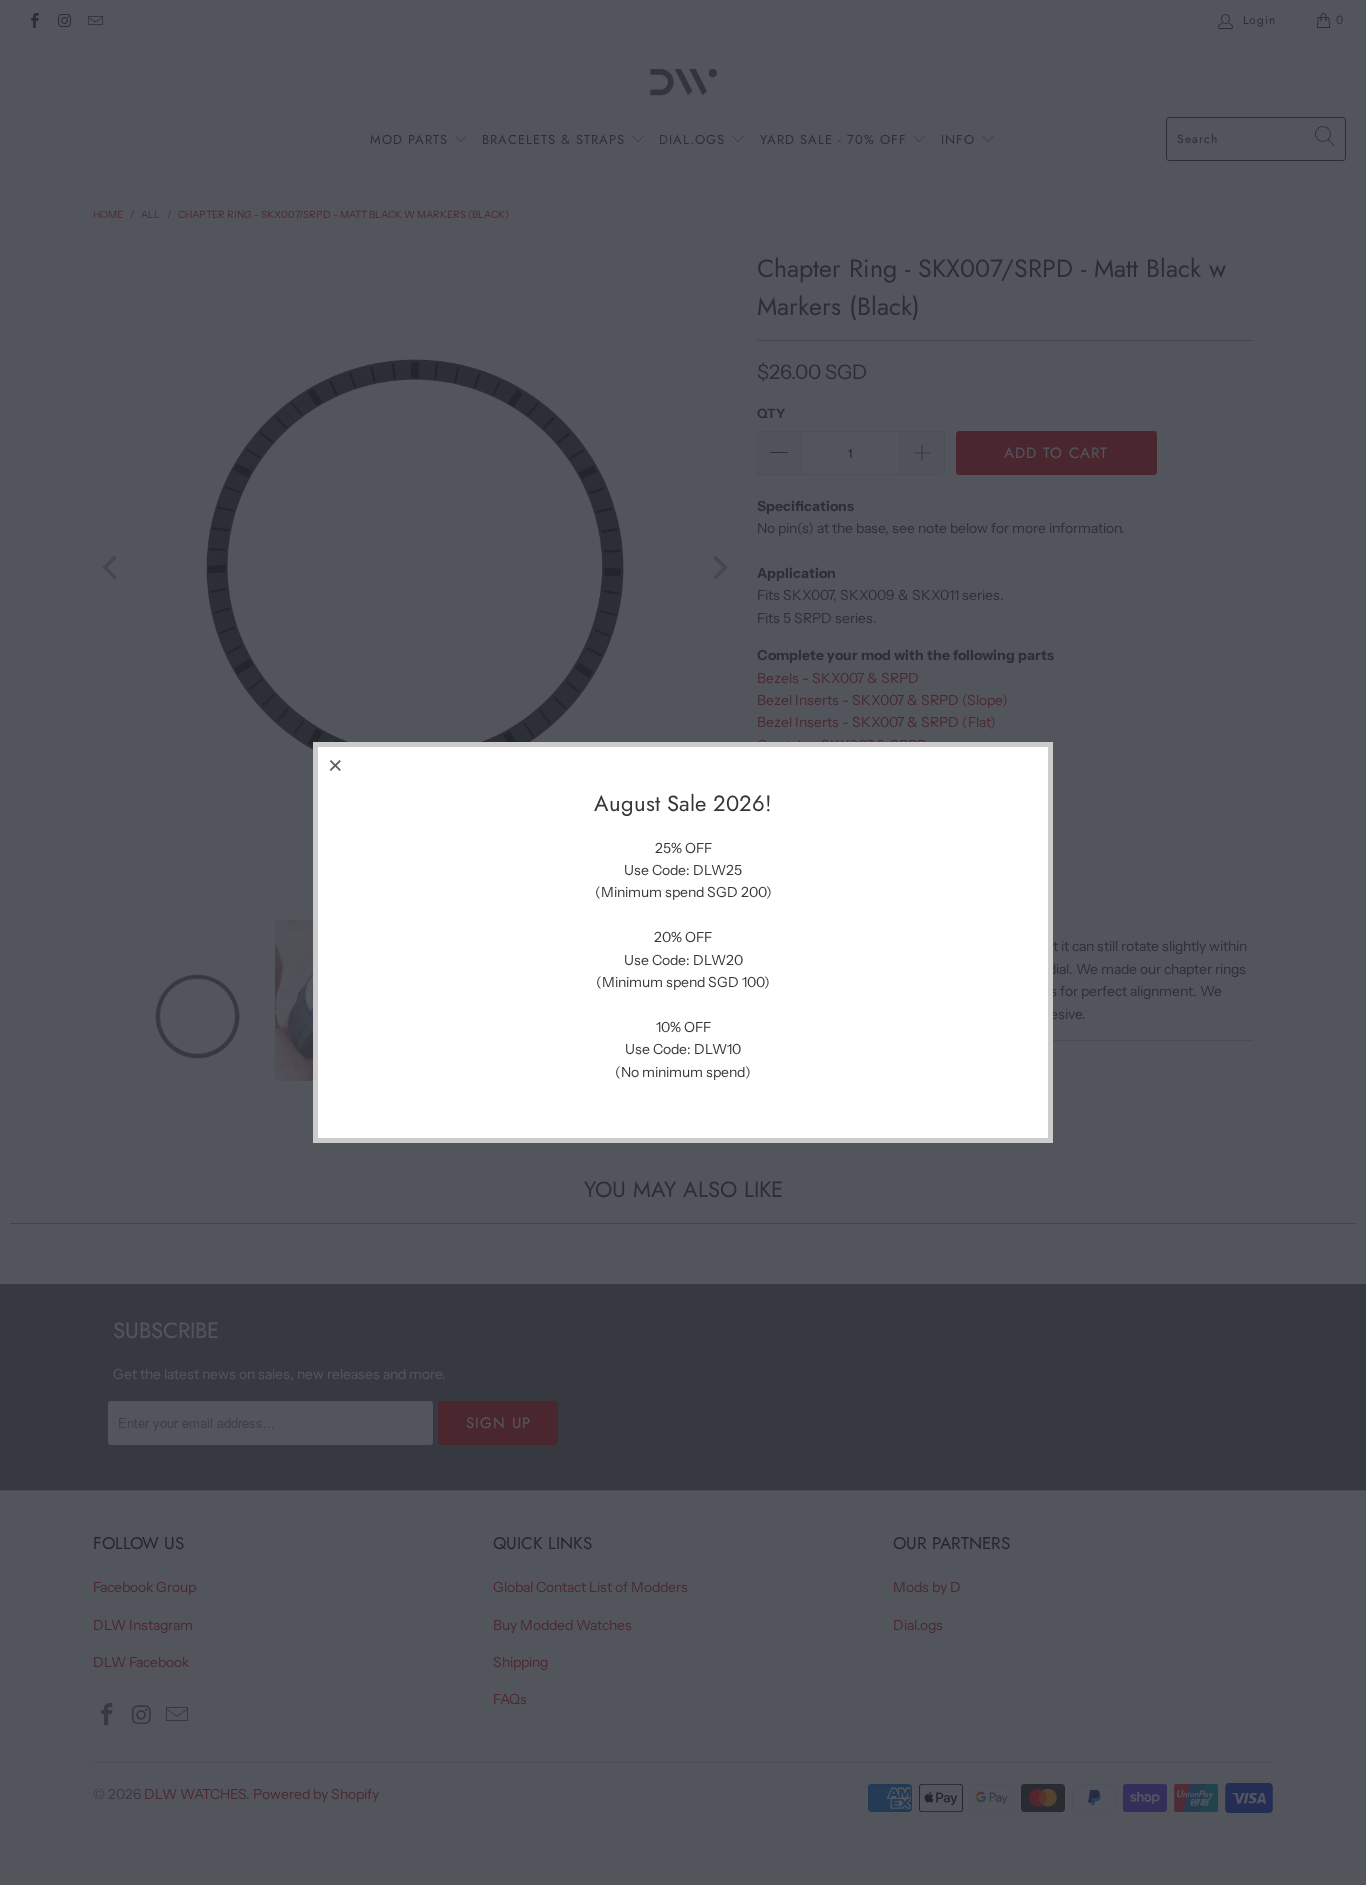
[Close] (336, 765)
